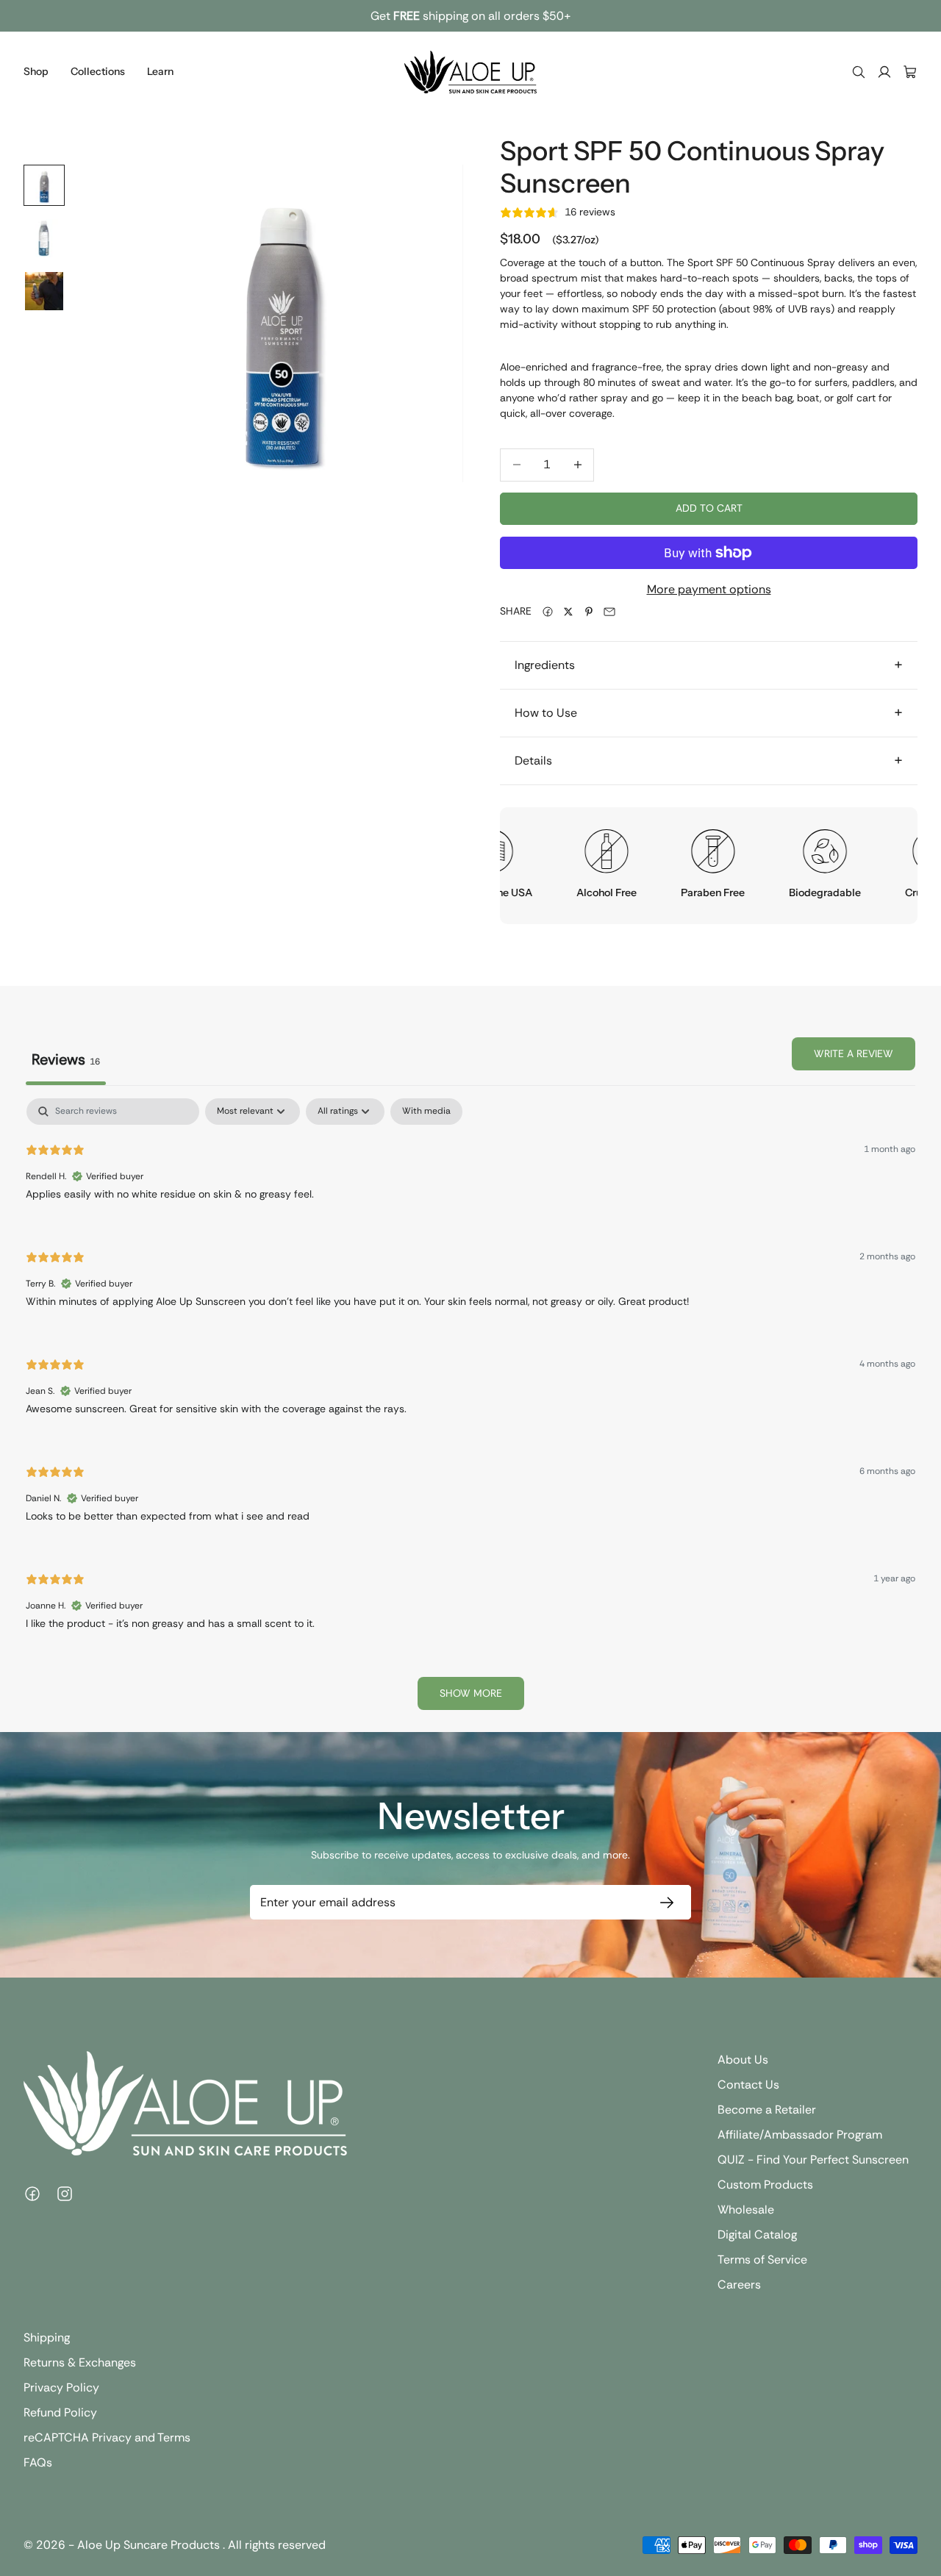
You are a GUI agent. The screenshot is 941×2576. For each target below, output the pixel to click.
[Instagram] (65, 2194)
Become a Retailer (767, 2110)
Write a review (854, 1053)
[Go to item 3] (44, 291)
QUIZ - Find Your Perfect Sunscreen (813, 2160)
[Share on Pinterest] (589, 612)
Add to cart (709, 508)
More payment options (709, 589)
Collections (98, 71)
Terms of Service (762, 2260)
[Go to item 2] (44, 238)
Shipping (47, 2337)
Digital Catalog (757, 2235)
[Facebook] (32, 2194)
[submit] (664, 1902)
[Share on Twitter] (568, 612)
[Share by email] (609, 612)
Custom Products (765, 2185)
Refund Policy (60, 2412)
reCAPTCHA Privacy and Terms (107, 2437)
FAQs (38, 2462)
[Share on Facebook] (548, 612)
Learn (160, 71)
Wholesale (746, 2210)
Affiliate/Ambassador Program (800, 2135)
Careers (739, 2285)
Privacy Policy (61, 2387)
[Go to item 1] (44, 185)
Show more (471, 1693)
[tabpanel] (470, 1411)
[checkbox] (426, 1112)
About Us (743, 2060)
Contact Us (748, 2085)
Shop (36, 71)
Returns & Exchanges (80, 2362)
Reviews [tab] (66, 1059)
